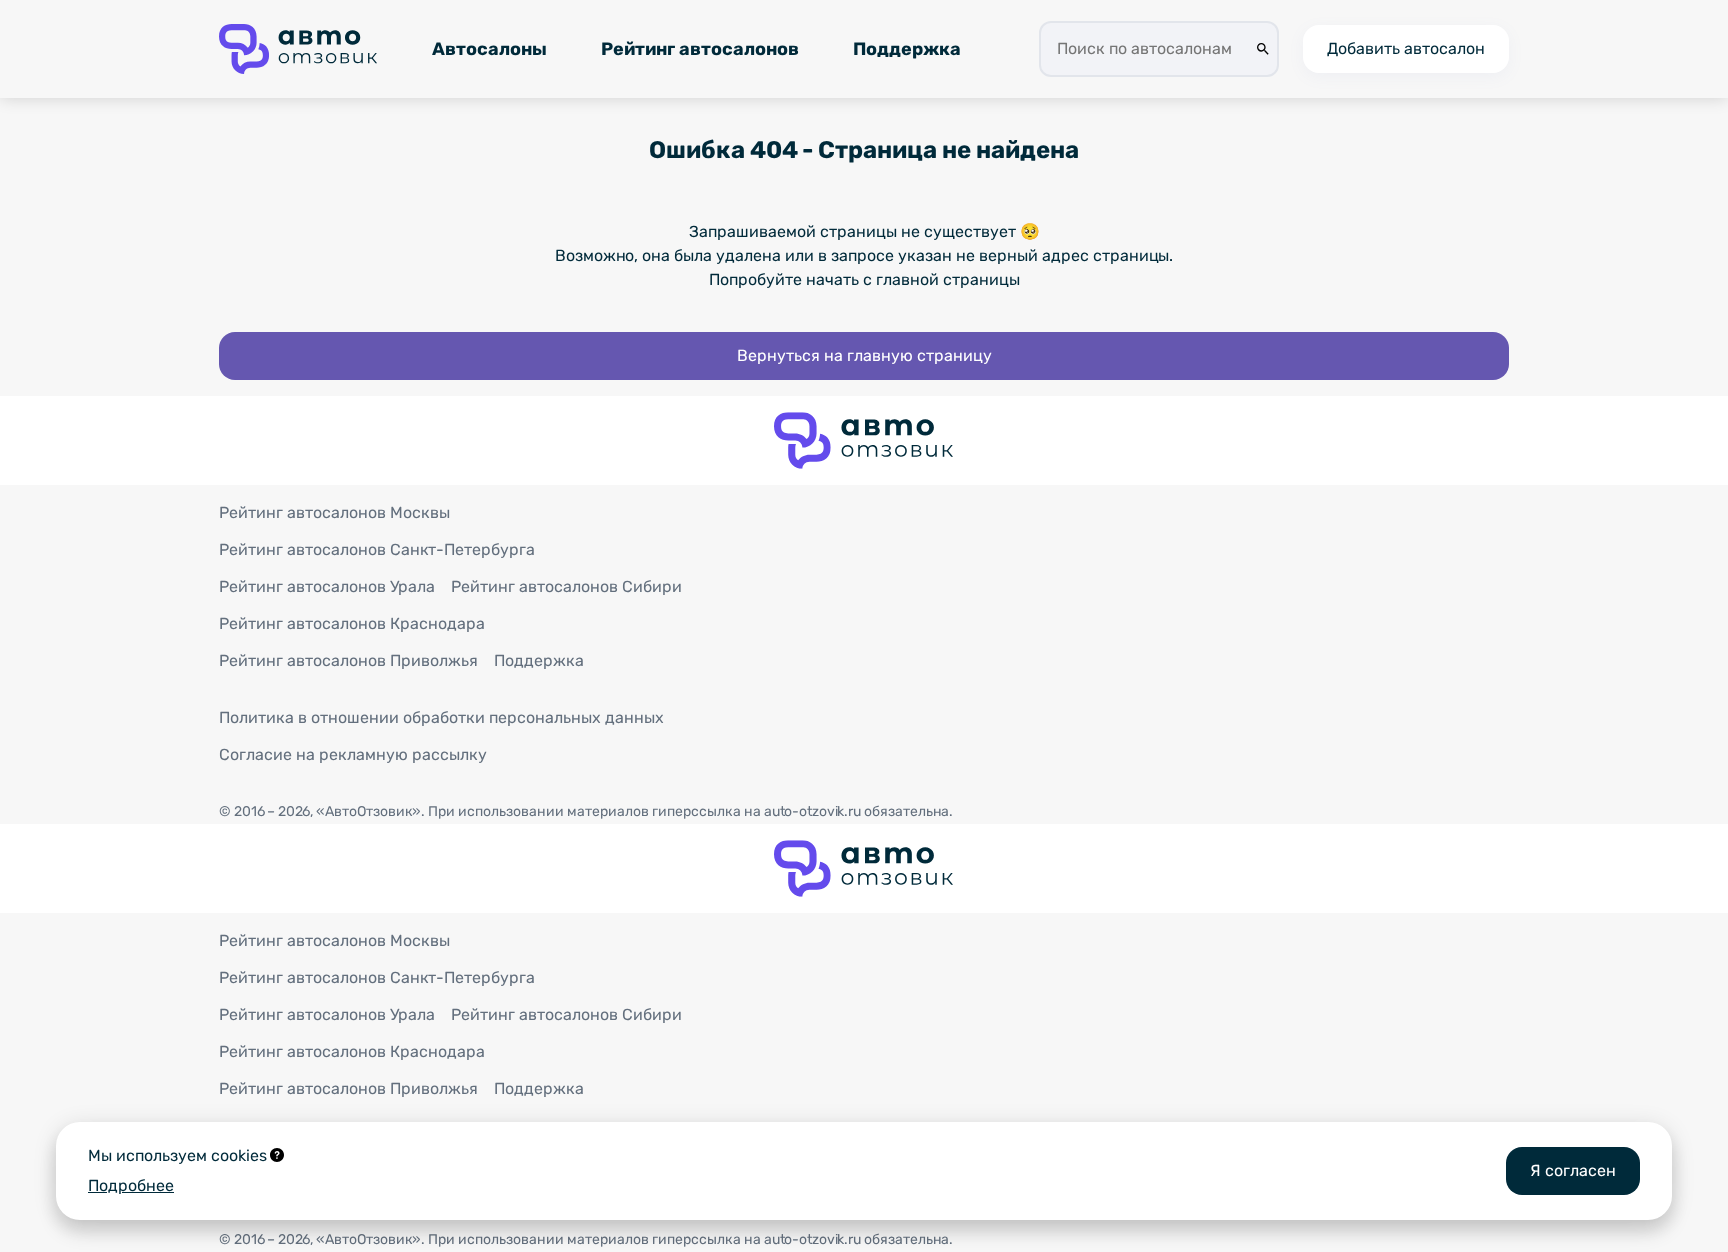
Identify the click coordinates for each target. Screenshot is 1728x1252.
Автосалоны (489, 49)
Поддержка (907, 49)
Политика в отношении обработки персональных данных (441, 717)
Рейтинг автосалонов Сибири (566, 586)
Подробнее (131, 1185)
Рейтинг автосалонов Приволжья (348, 660)
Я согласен (1573, 1170)
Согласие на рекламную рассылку (353, 754)
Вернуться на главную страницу (864, 355)
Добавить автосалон (1406, 48)
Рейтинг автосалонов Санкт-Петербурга (377, 549)
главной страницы (948, 279)
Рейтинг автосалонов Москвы (334, 512)
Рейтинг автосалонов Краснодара (352, 623)
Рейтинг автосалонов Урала (327, 586)
